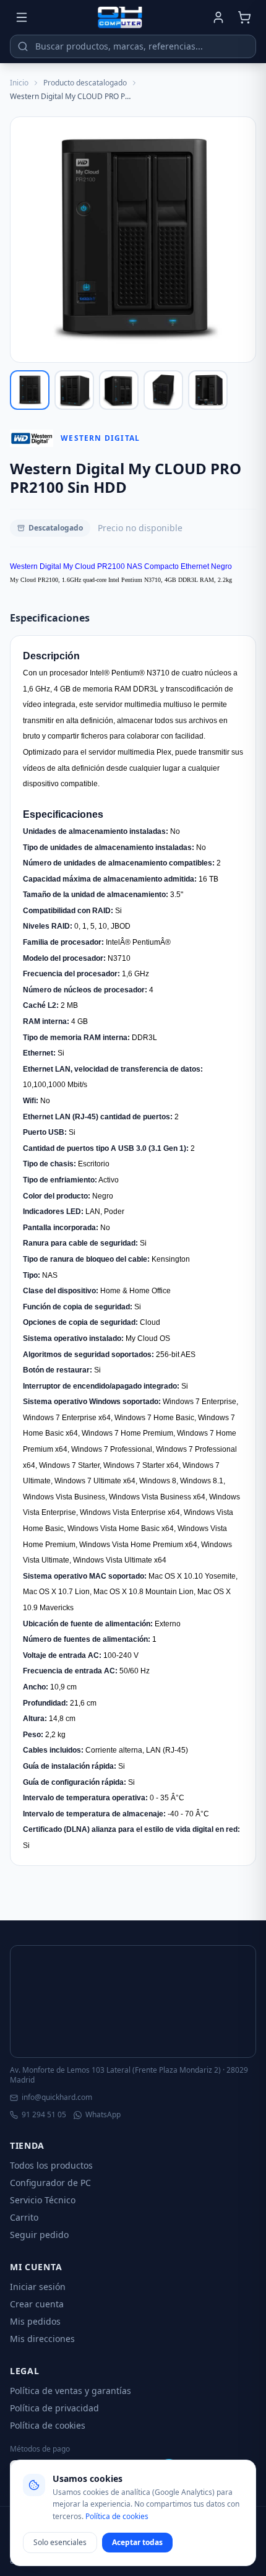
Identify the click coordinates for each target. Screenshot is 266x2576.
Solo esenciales (60, 2542)
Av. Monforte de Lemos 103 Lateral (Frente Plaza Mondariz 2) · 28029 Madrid (129, 2075)
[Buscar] (23, 46)
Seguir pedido (39, 2235)
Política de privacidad (54, 2408)
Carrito (24, 2217)
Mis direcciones (42, 2339)
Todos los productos (51, 2165)
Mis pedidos (35, 2321)
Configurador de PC (50, 2183)
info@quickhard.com (57, 2097)
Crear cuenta (37, 2304)
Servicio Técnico (43, 2200)
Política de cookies (48, 2425)
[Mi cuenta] (218, 17)
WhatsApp (103, 2115)
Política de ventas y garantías (71, 2391)
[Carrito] (244, 17)
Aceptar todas (137, 2542)
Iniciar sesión (38, 2287)
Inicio (19, 83)
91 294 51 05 (44, 2115)
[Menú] (22, 17)
